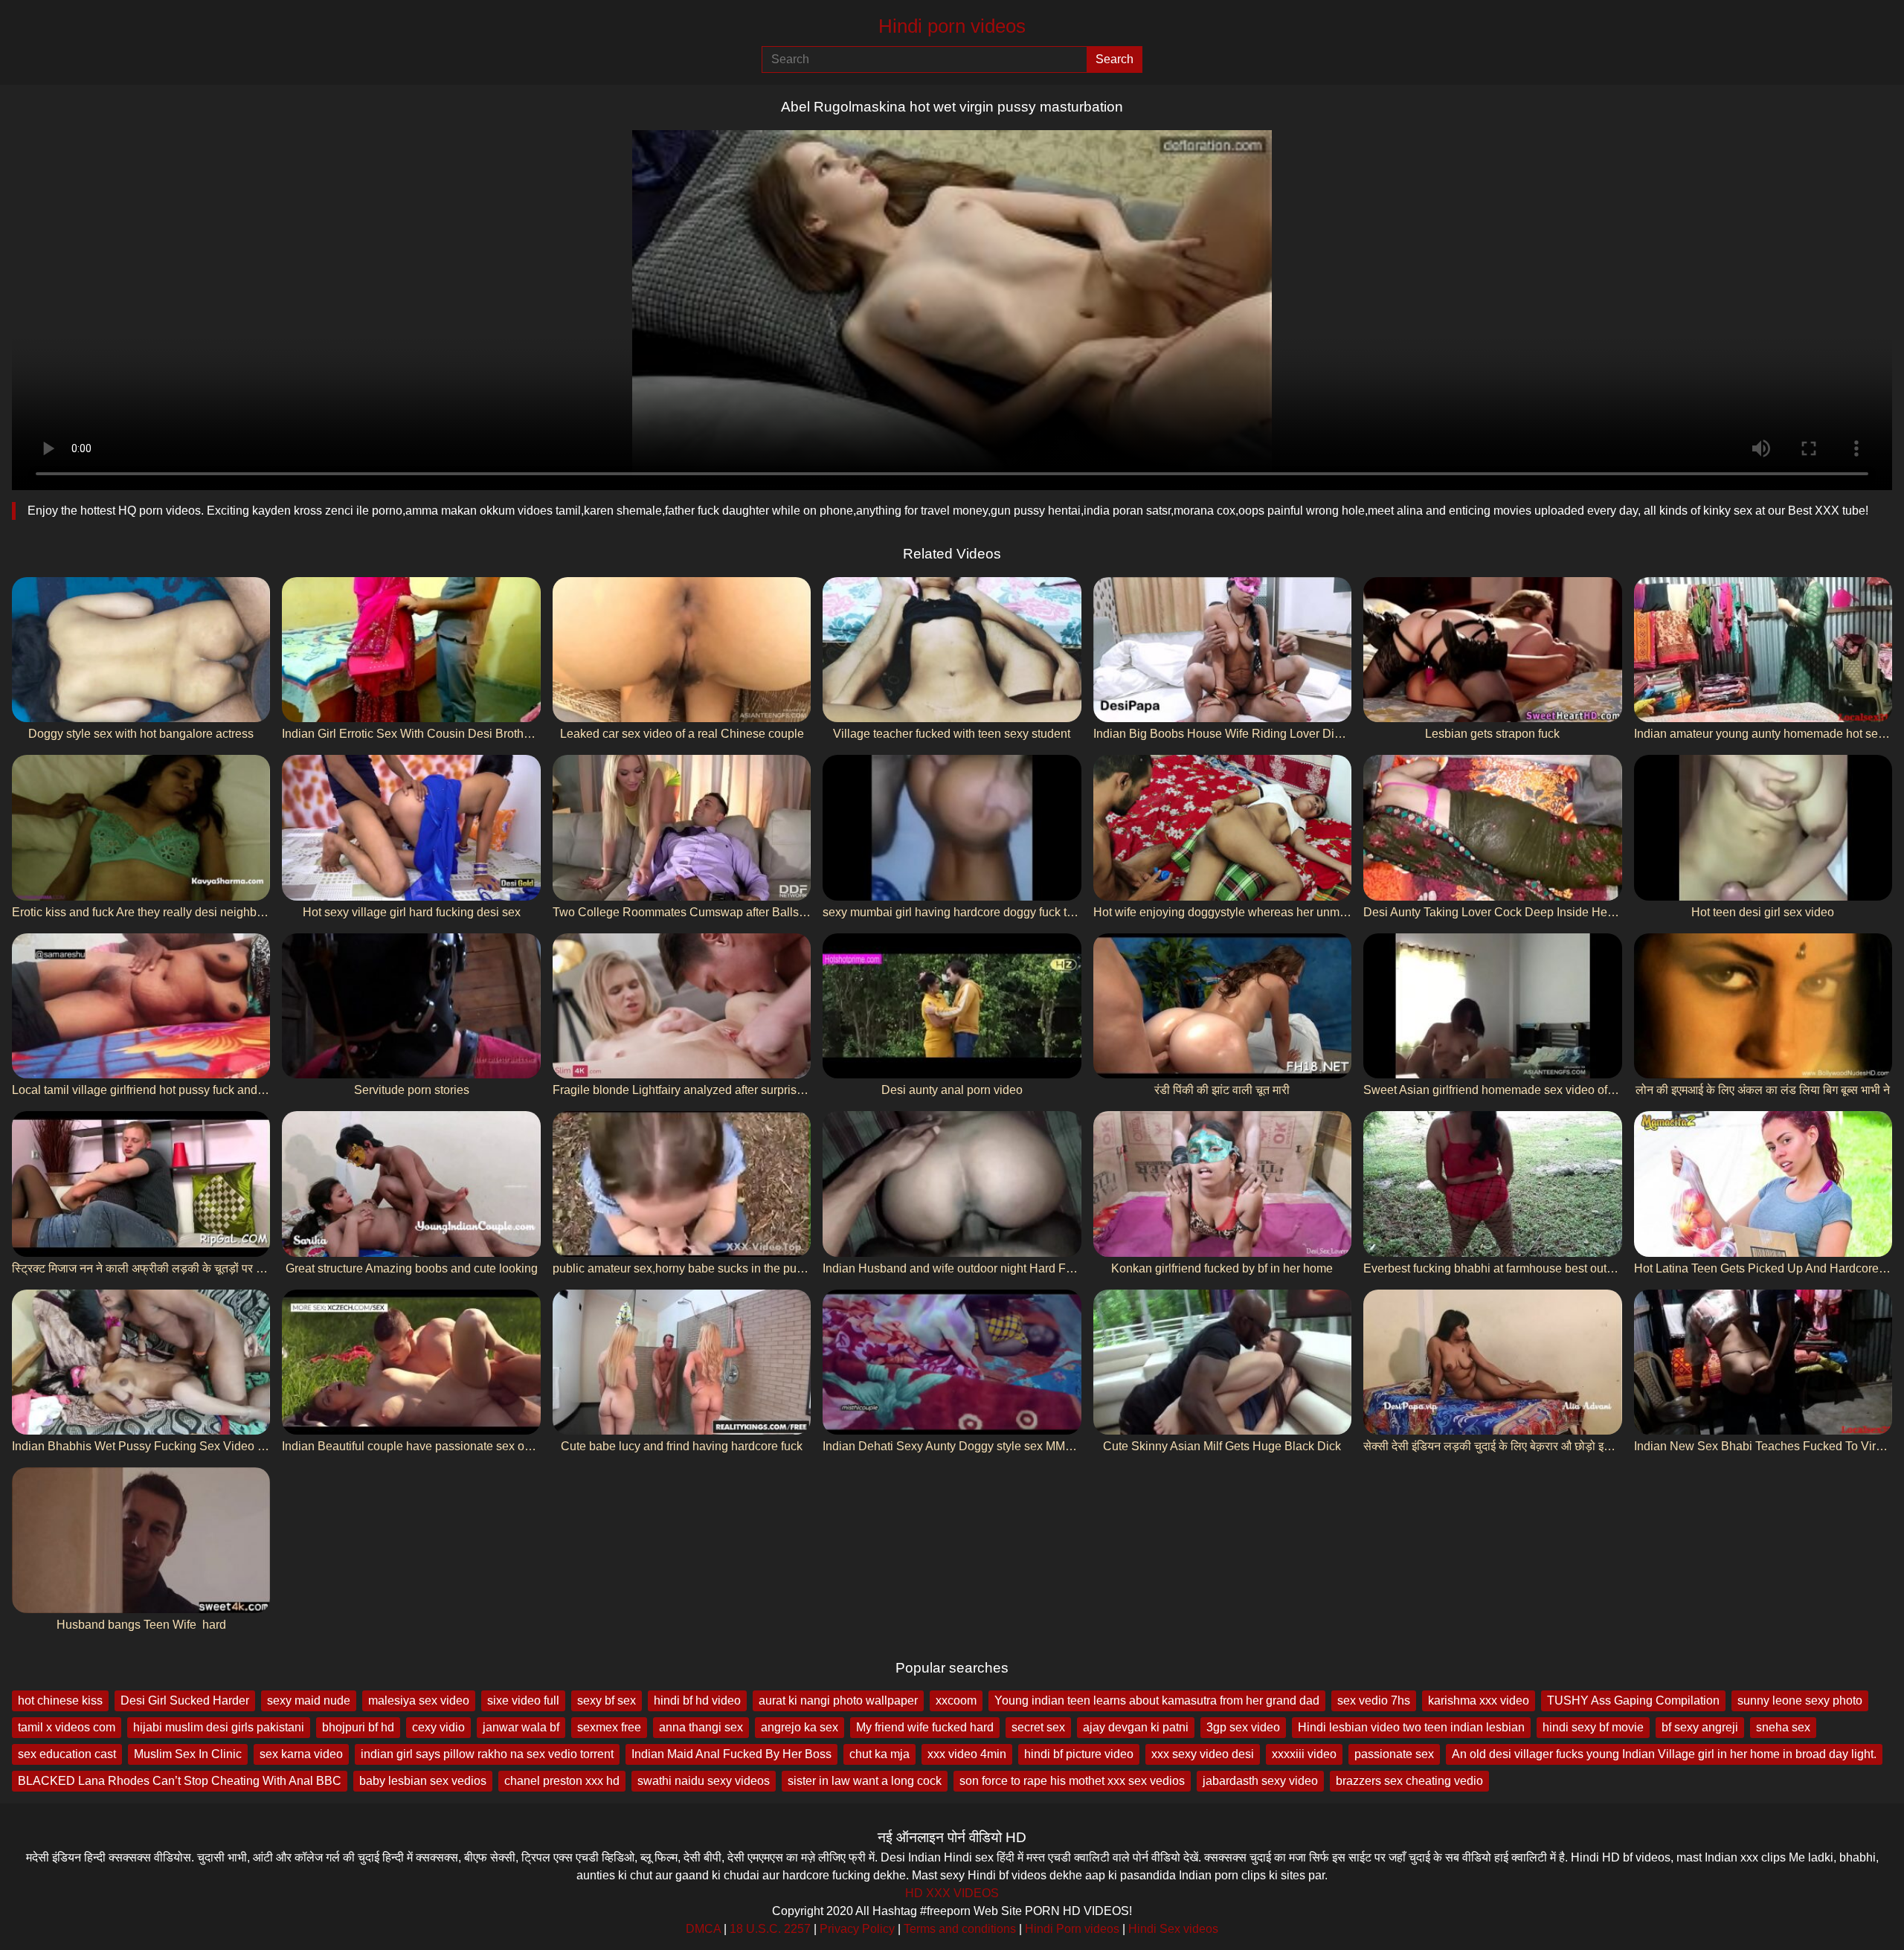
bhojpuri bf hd (358, 1727)
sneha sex (1783, 1727)
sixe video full (523, 1700)
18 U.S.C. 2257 (770, 1929)
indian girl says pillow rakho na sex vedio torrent (487, 1754)
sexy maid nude (309, 1700)
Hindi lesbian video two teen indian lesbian (1411, 1727)
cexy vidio (438, 1727)
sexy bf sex (607, 1700)
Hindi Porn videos (1072, 1929)
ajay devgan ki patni (1136, 1727)
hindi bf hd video (697, 1700)
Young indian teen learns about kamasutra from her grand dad (1157, 1700)
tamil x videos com (67, 1727)
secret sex (1038, 1727)
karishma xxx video (1479, 1700)
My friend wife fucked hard (925, 1727)
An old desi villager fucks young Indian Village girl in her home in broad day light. (1664, 1754)
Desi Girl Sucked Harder (185, 1700)
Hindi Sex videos (1173, 1929)
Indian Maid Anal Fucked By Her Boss (731, 1754)
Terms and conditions (960, 1929)
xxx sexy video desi (1203, 1754)
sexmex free (609, 1727)
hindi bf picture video (1079, 1754)
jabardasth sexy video (1260, 1781)
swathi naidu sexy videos (704, 1781)
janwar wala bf (521, 1727)
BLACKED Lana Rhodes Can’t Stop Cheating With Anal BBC (180, 1781)
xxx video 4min (967, 1754)
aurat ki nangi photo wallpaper (838, 1700)
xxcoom (956, 1700)
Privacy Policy (857, 1929)
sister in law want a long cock (865, 1781)
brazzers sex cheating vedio (1409, 1781)
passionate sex (1394, 1754)
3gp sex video (1243, 1727)
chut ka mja (879, 1754)
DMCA (703, 1929)
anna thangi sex (701, 1727)
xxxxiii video (1304, 1754)
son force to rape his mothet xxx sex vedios (1072, 1781)
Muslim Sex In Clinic (188, 1754)
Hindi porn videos (952, 26)
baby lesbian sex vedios (423, 1781)
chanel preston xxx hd (562, 1781)
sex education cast (67, 1754)
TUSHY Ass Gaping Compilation (1633, 1700)
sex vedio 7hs (1374, 1700)
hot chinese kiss (60, 1700)
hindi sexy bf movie (1593, 1727)
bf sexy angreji (1700, 1727)
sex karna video (301, 1754)
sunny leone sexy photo (1800, 1700)
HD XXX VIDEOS (952, 1893)
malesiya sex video (419, 1700)
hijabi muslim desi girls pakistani (219, 1727)
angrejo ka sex (800, 1727)
